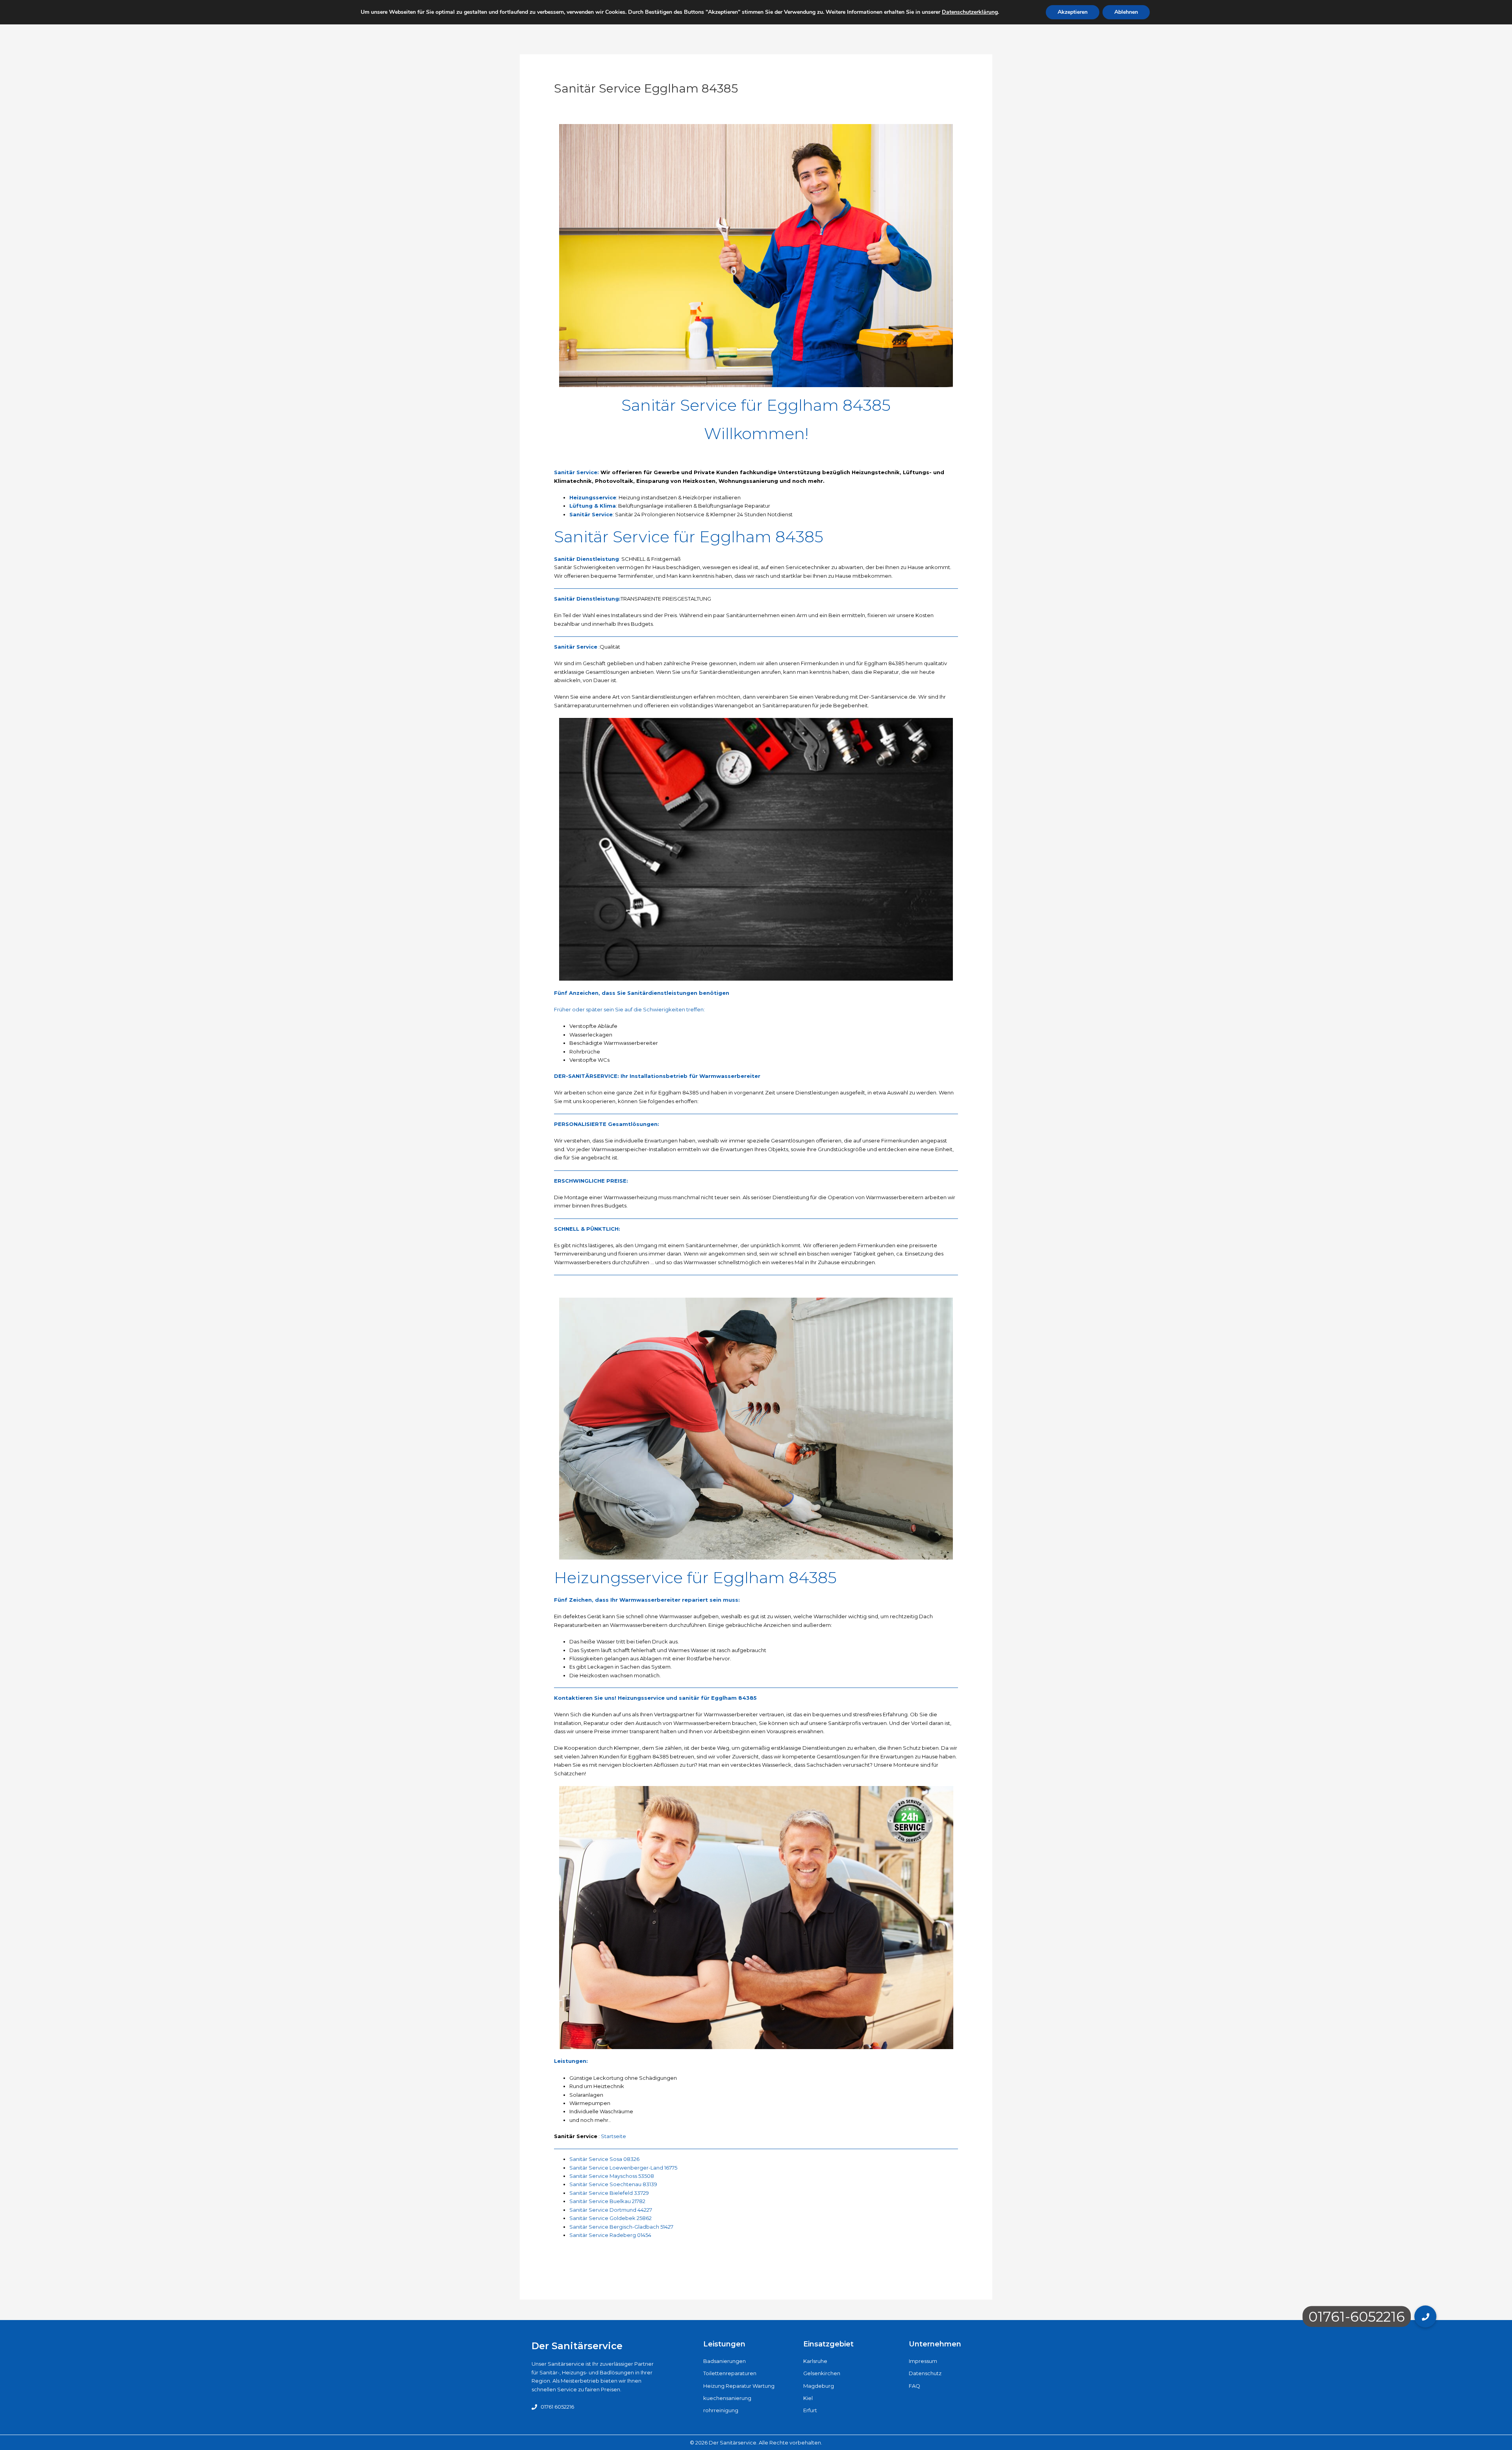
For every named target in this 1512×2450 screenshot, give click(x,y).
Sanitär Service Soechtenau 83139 (613, 2184)
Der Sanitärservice (577, 2346)
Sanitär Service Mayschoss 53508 (612, 2176)
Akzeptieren (1073, 12)
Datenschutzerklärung (970, 12)
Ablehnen (1126, 12)
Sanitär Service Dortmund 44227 (611, 2210)
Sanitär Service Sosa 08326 (604, 2159)
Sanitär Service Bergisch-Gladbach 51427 (621, 2227)
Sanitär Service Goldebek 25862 (611, 2218)
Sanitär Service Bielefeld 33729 (609, 2193)
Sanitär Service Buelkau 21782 (607, 2201)
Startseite (613, 2136)
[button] (1425, 2316)
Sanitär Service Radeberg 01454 (610, 2235)
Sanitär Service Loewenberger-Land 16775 (623, 2168)
